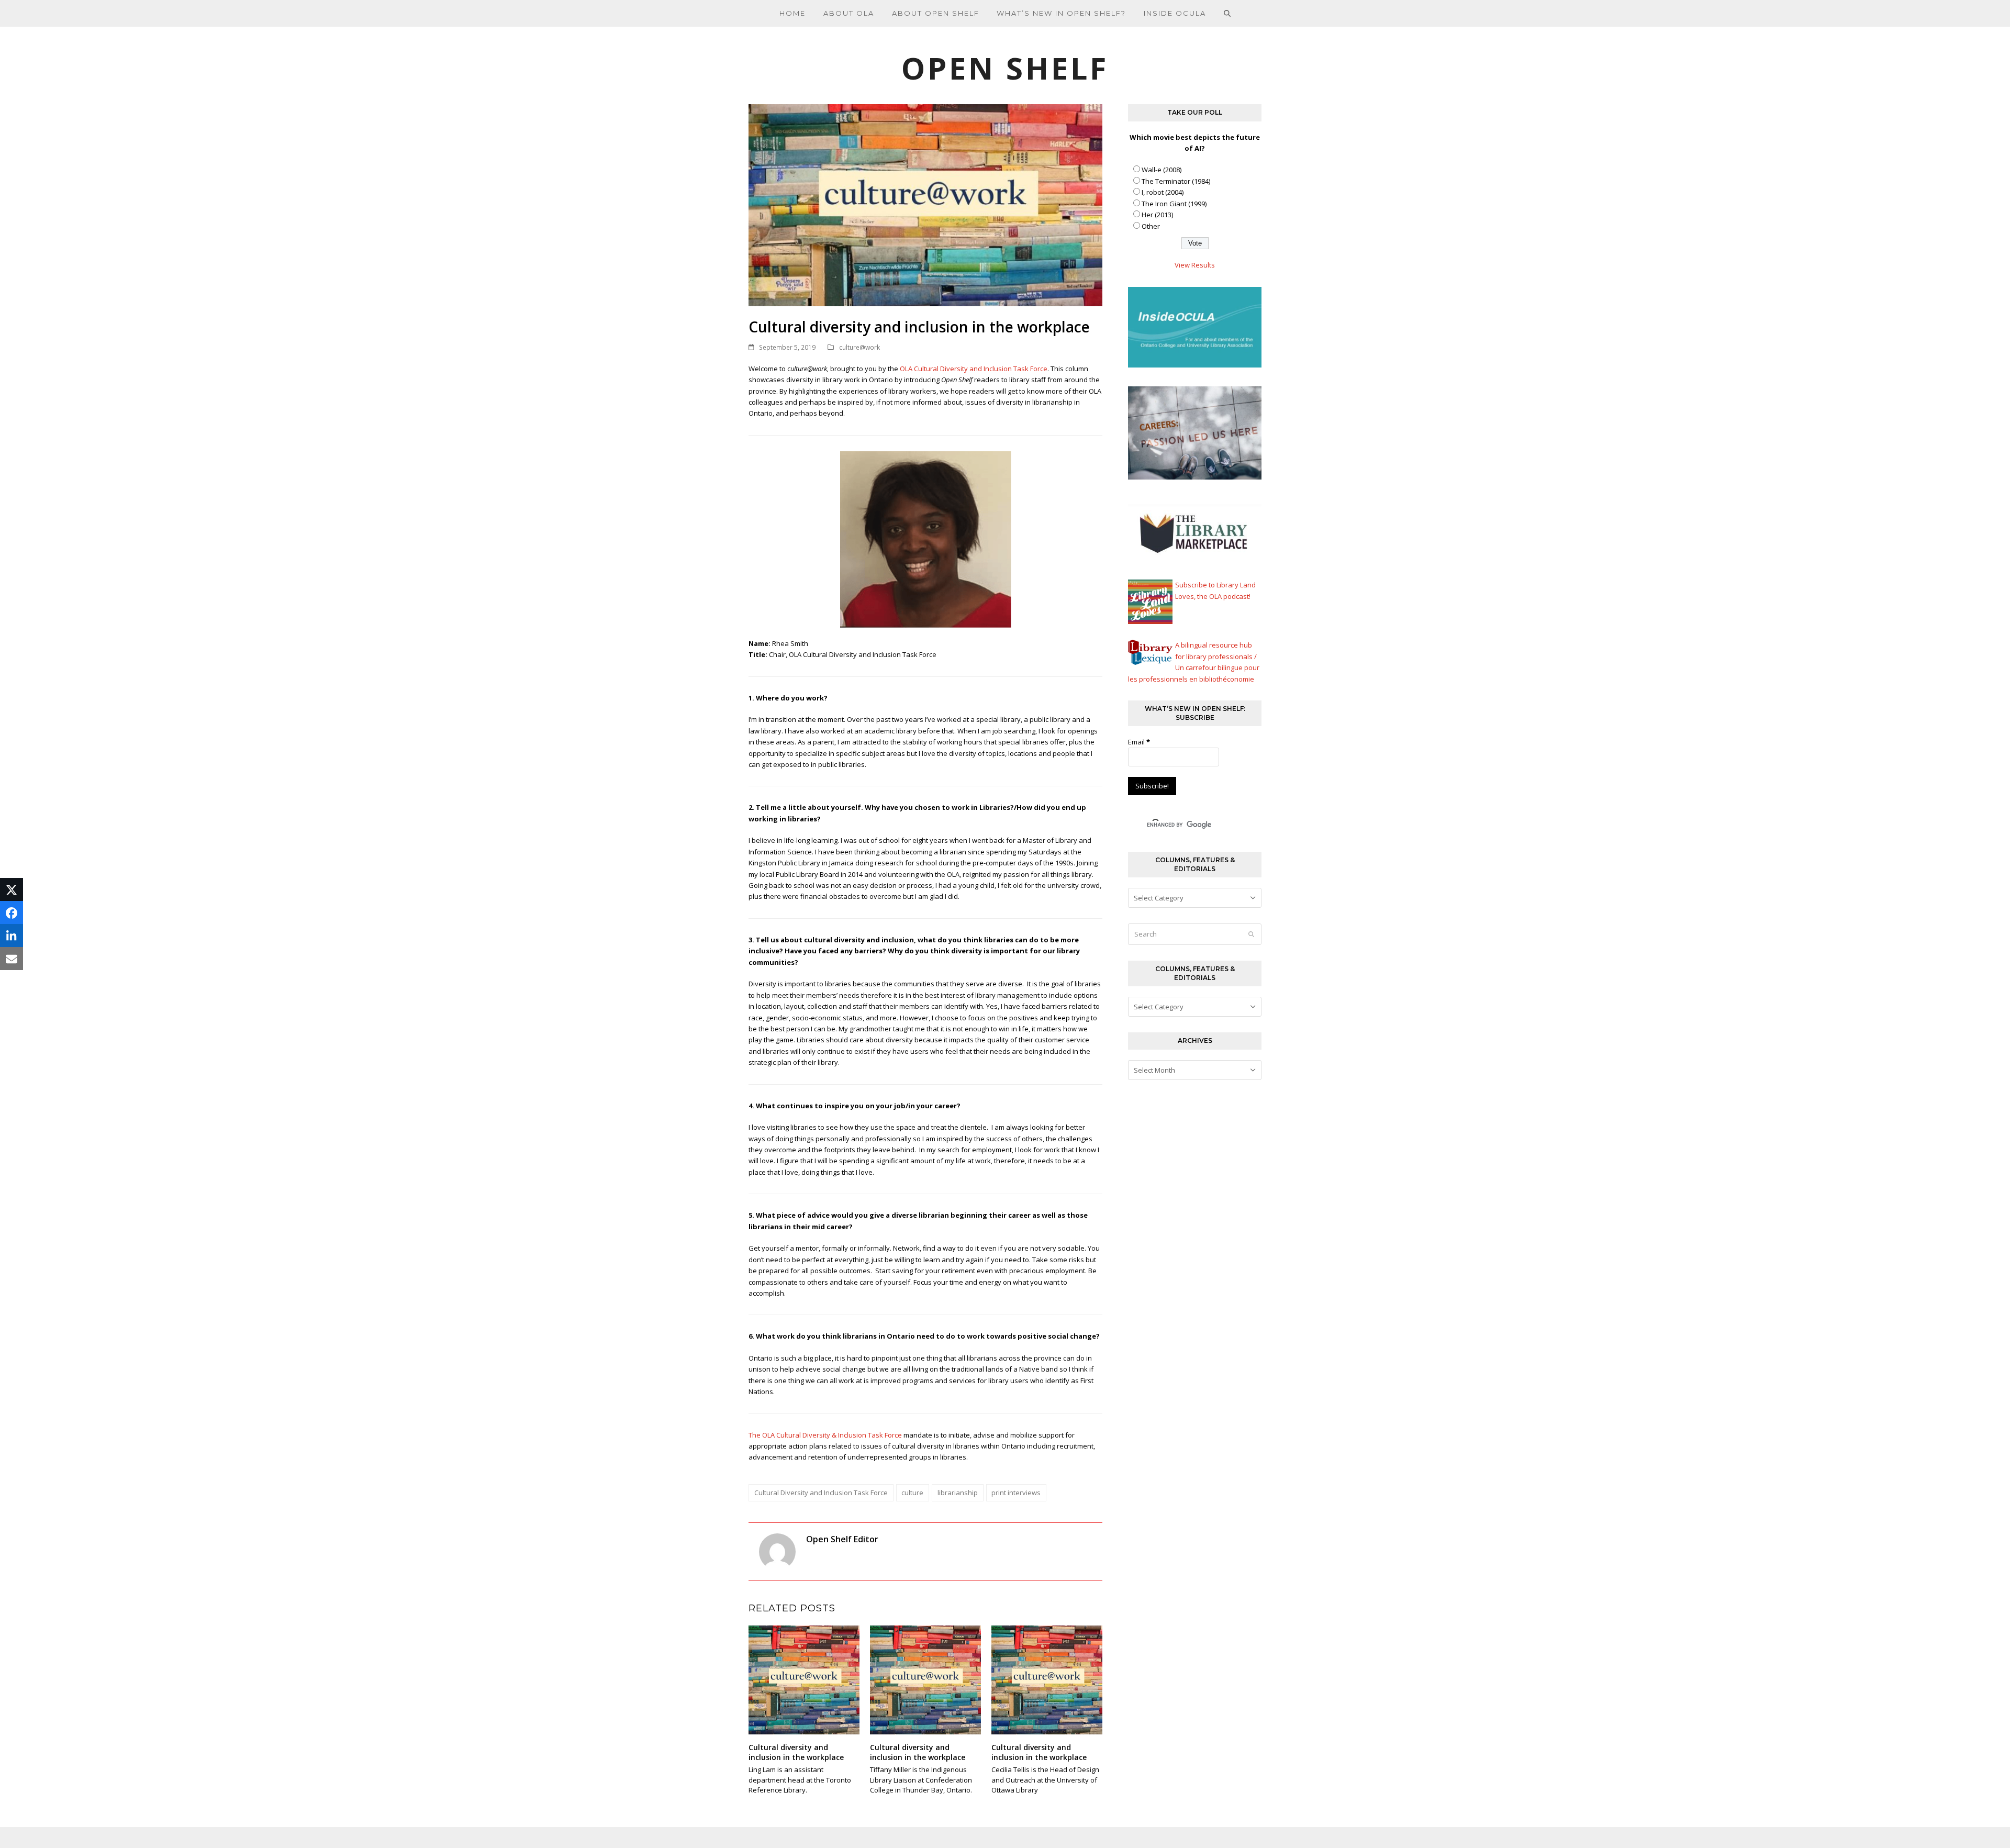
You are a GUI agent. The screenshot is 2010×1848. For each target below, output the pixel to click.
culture (912, 1493)
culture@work (859, 347)
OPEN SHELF (1005, 68)
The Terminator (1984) (1176, 181)
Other (1151, 226)
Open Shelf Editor (842, 1539)
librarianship (958, 1493)
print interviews (1016, 1493)
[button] (1227, 13)
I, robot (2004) (1163, 192)
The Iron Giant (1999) (1174, 204)
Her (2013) (1157, 215)
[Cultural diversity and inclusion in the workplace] (804, 1679)
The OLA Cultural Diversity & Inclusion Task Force (825, 1435)
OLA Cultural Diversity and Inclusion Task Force (974, 369)
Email (1139, 742)
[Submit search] (1251, 934)
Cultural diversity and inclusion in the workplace (796, 1752)
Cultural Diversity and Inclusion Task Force (821, 1493)
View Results (1195, 265)
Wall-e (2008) (1162, 170)
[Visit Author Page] (777, 1551)
